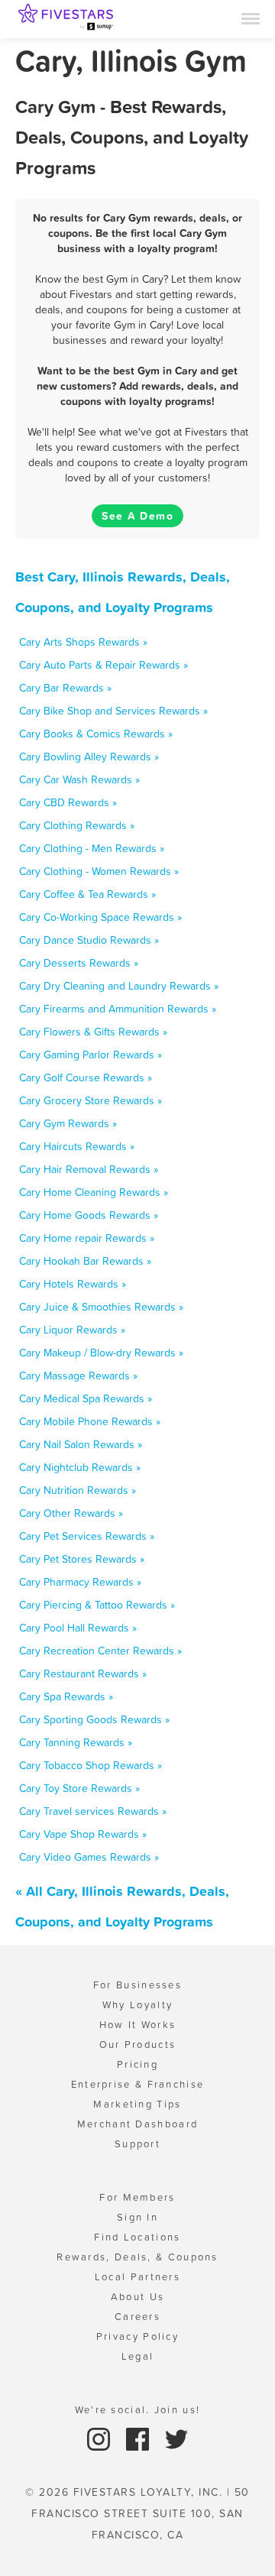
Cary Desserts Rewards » (79, 963)
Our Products (138, 2045)
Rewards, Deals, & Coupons (137, 2257)
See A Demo (137, 516)
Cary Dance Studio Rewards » (89, 940)
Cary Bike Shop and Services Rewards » (113, 711)
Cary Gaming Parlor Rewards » (91, 1055)
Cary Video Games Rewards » (89, 1857)
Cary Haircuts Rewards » (77, 1146)
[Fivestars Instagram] (100, 2438)
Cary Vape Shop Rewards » (83, 1834)
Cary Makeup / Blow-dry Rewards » (101, 1353)
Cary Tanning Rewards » (76, 1742)
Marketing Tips (137, 2104)
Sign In (137, 2217)
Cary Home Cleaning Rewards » (94, 1192)
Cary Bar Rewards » (65, 688)
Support (137, 2144)
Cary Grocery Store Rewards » (91, 1100)
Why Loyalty (137, 2005)
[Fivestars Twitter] (176, 2438)
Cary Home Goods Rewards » (89, 1215)
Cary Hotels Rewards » (73, 1284)
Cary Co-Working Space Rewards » (100, 917)
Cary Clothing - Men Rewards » (92, 848)
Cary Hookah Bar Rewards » (85, 1261)
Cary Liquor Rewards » (72, 1330)
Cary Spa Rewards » (66, 1696)
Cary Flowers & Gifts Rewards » (93, 1032)
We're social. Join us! (138, 2410)
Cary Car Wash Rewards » (79, 779)
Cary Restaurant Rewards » (83, 1674)
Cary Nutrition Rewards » (78, 1490)
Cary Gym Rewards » (68, 1123)
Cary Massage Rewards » (78, 1375)
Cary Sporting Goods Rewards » (94, 1719)
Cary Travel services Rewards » (93, 1811)
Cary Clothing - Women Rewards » (99, 871)
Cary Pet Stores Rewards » (82, 1559)
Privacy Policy (137, 2336)
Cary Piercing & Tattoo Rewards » (97, 1605)
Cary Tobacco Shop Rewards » (91, 1765)
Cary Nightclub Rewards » (80, 1467)
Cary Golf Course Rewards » (86, 1077)
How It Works (138, 2025)
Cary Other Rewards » (71, 1513)
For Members (137, 2197)
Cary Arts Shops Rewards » (83, 642)
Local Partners (137, 2277)
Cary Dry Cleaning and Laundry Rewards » (119, 986)
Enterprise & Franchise (138, 2084)
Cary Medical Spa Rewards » (86, 1398)
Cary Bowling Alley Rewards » (89, 757)
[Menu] (251, 18)
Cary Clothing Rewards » (77, 825)
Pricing (137, 2064)
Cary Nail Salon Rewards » (81, 1444)
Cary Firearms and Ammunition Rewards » (118, 1009)
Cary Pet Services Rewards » (87, 1536)
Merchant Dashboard (137, 2124)
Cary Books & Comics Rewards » (96, 734)
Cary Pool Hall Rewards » (78, 1628)
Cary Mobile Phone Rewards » (90, 1421)
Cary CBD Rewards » (68, 802)
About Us (137, 2297)
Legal (138, 2356)
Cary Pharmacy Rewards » (80, 1582)
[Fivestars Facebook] (139, 2438)
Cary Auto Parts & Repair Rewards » (104, 665)
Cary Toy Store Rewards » (79, 1788)
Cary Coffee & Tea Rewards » (87, 894)
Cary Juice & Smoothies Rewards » (101, 1307)
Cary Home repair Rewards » (87, 1238)
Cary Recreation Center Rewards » (100, 1651)
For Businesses (137, 1985)
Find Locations (137, 2237)
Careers (137, 2317)
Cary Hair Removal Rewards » (89, 1169)
